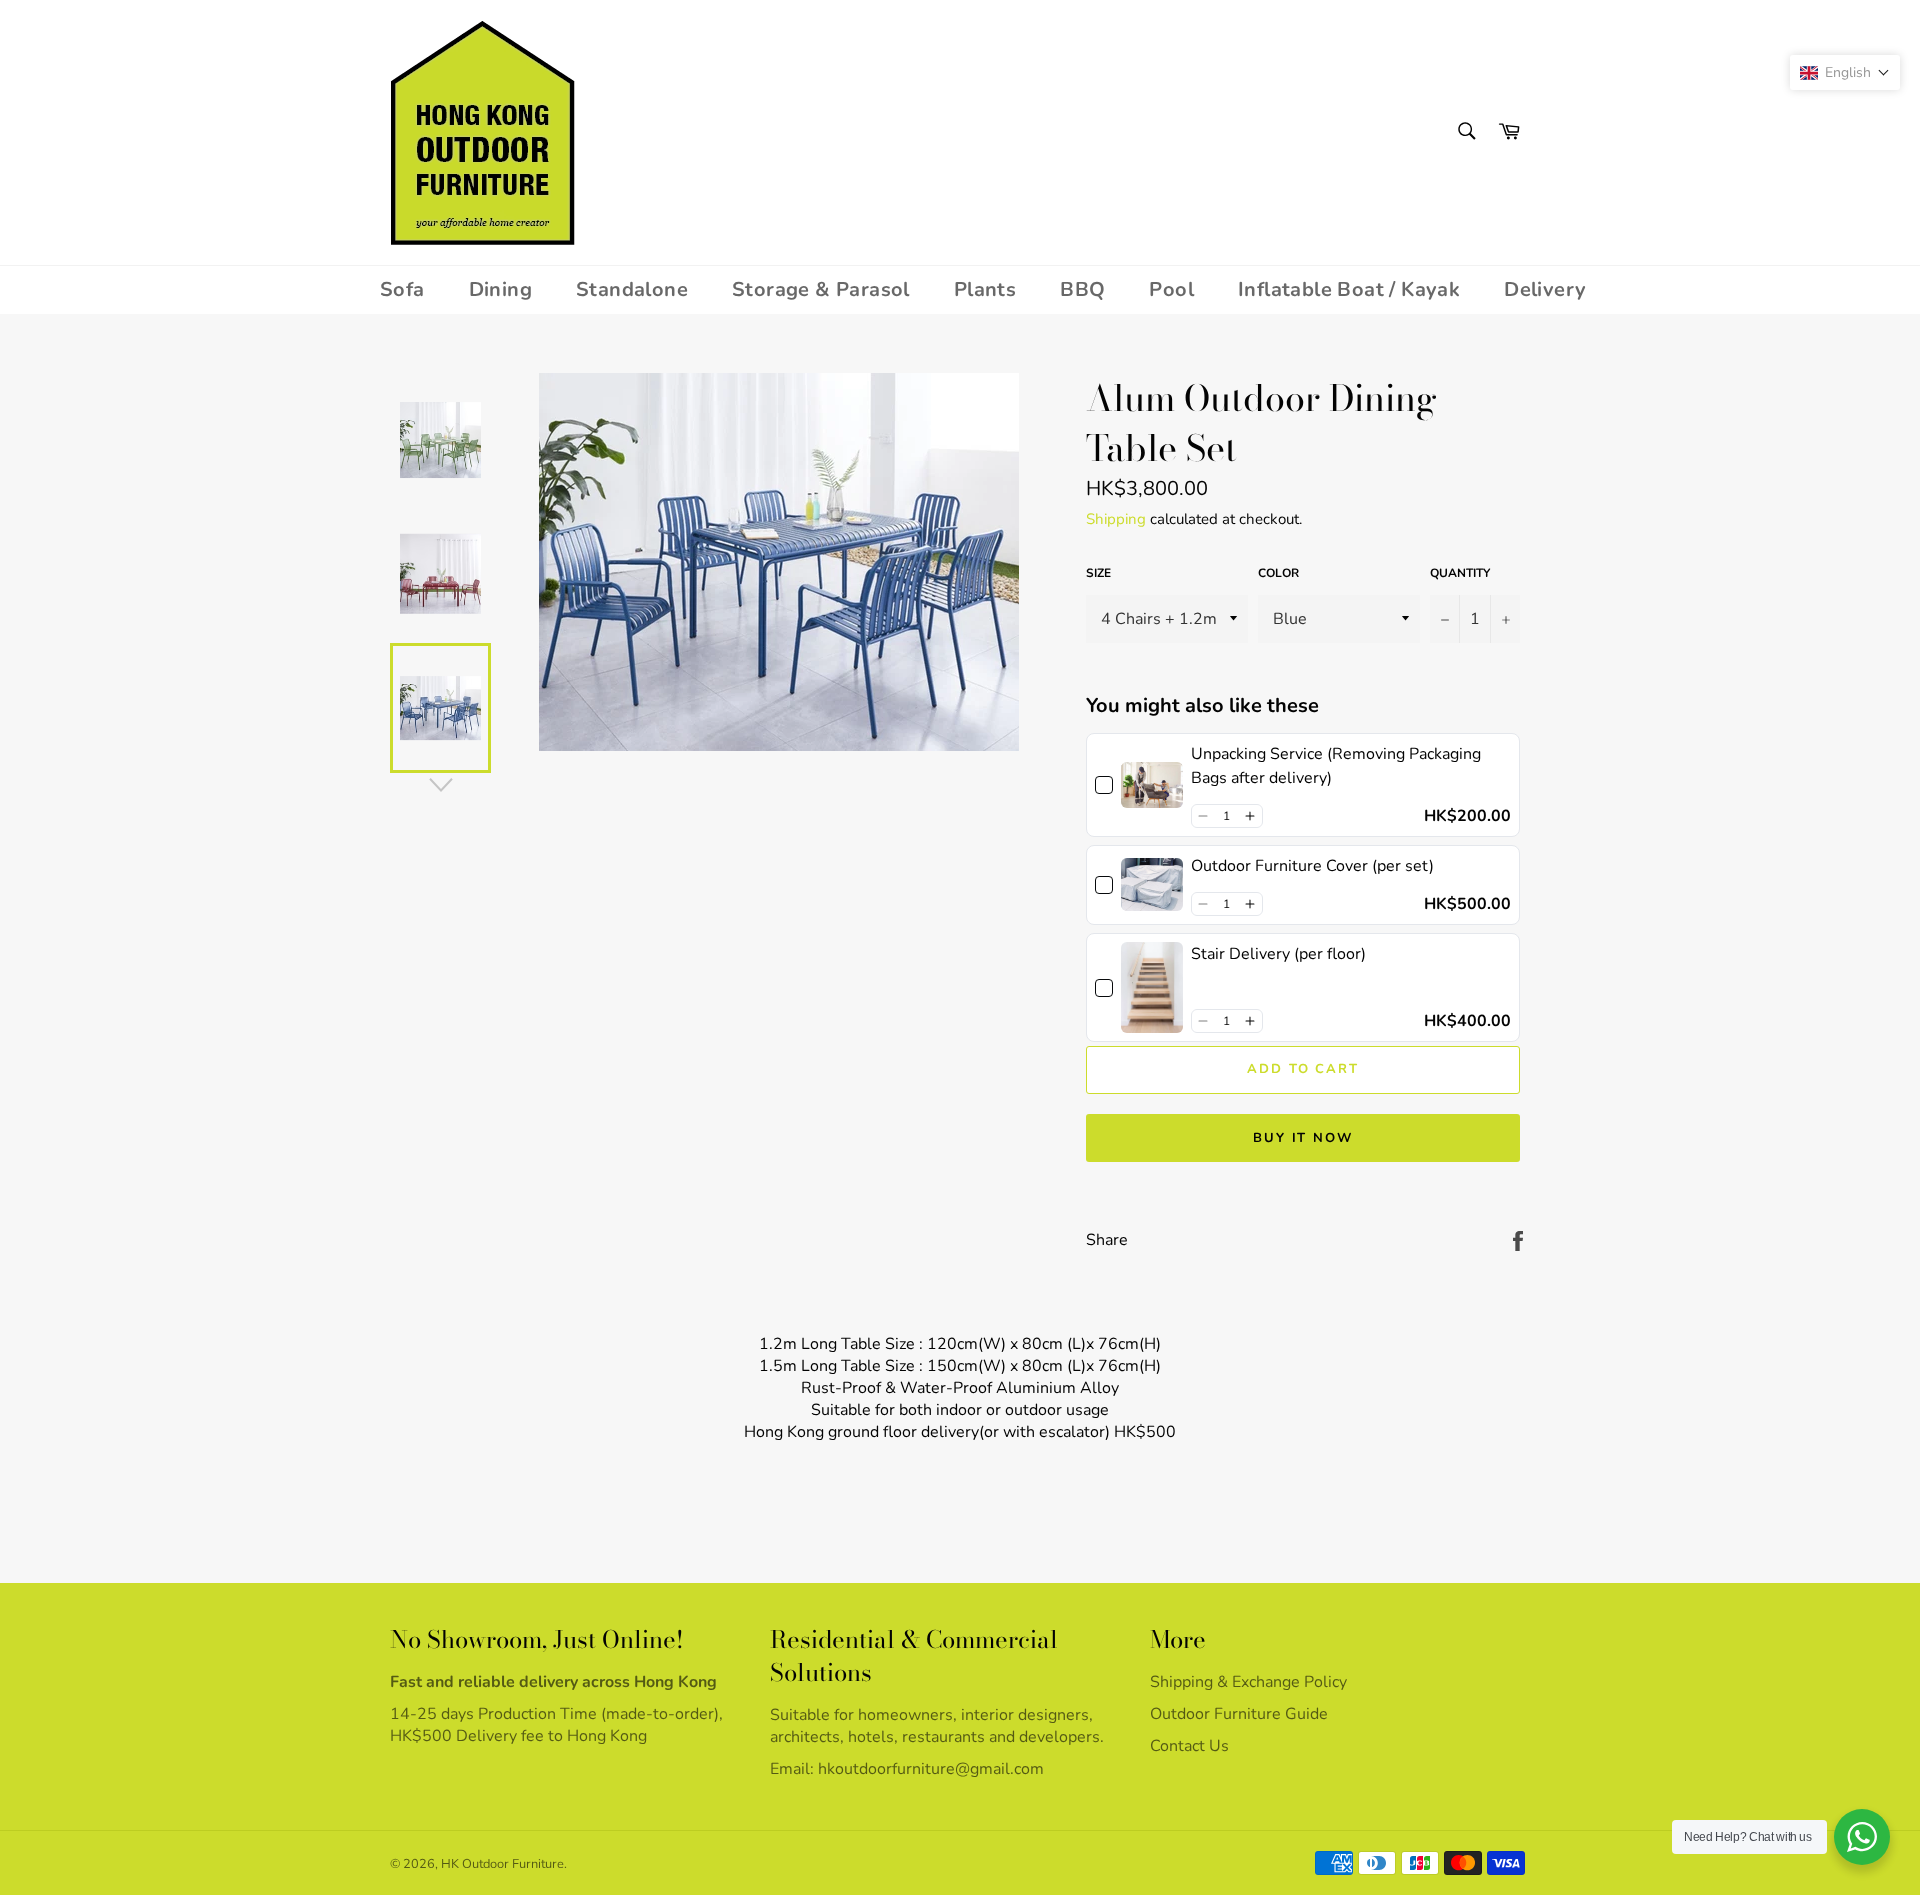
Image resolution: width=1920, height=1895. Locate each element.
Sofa (402, 289)
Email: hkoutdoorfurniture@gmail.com (907, 1769)
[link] (1152, 785)
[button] (1203, 816)
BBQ (1082, 289)
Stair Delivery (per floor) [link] (1278, 954)
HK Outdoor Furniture (502, 1864)
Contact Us (1189, 1746)
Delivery (1545, 289)
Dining (500, 289)
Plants (985, 289)
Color (1278, 573)
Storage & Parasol (821, 289)
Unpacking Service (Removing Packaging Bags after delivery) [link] (1336, 766)
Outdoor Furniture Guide (1239, 1714)
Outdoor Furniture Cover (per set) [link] (1312, 866)
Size (1098, 573)
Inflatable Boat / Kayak (1349, 289)
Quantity (1460, 573)
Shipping (1116, 519)
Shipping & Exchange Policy (1248, 1682)
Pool (1171, 289)
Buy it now (1303, 1138)
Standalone (632, 289)
